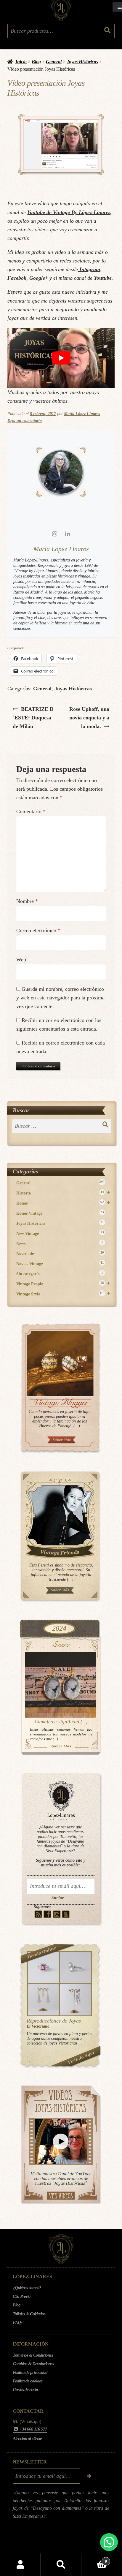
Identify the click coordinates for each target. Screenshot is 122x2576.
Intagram (89, 269)
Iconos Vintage (60, 1213)
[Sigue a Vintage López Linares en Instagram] (58, 2544)
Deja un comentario (25, 421)
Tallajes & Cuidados (29, 2314)
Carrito (94, 2559)
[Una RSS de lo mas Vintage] (38, 1914)
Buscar (61, 2565)
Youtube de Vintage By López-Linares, (70, 212)
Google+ (39, 278)
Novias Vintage (60, 1264)
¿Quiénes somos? (27, 2288)
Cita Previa (22, 2296)
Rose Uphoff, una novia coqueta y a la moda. (89, 717)
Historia (63, 1193)
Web (21, 960)
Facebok (17, 278)
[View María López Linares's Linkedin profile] (68, 534)
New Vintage (60, 1233)
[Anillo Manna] (75, 1968)
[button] (109, 2542)
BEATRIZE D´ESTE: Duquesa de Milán (33, 717)
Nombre (27, 901)
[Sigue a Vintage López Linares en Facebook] (50, 2544)
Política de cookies (28, 2381)
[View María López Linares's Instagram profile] (54, 534)
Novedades (60, 1253)
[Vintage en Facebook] (48, 1914)
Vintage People (63, 1284)
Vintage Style (63, 1294)
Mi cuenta (20, 2565)
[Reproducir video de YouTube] (61, 358)
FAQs (17, 2322)
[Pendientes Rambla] (75, 2000)
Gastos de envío (25, 2390)
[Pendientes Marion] (43, 2000)
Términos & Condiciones (33, 2355)
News (60, 1243)
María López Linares (82, 414)
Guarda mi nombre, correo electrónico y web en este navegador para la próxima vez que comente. (60, 998)
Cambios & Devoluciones (33, 2364)
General (54, 62)
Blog (36, 62)
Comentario (31, 811)
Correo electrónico (38, 931)
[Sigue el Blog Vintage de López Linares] (73, 2544)
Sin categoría (60, 1274)
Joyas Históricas (82, 62)
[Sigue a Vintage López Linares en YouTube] (66, 2544)
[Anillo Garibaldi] (43, 1968)
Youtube (103, 278)
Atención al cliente (27, 2439)
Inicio (21, 62)
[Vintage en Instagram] (57, 1914)
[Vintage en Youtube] (66, 1914)
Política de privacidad (30, 2372)
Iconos (63, 1203)
